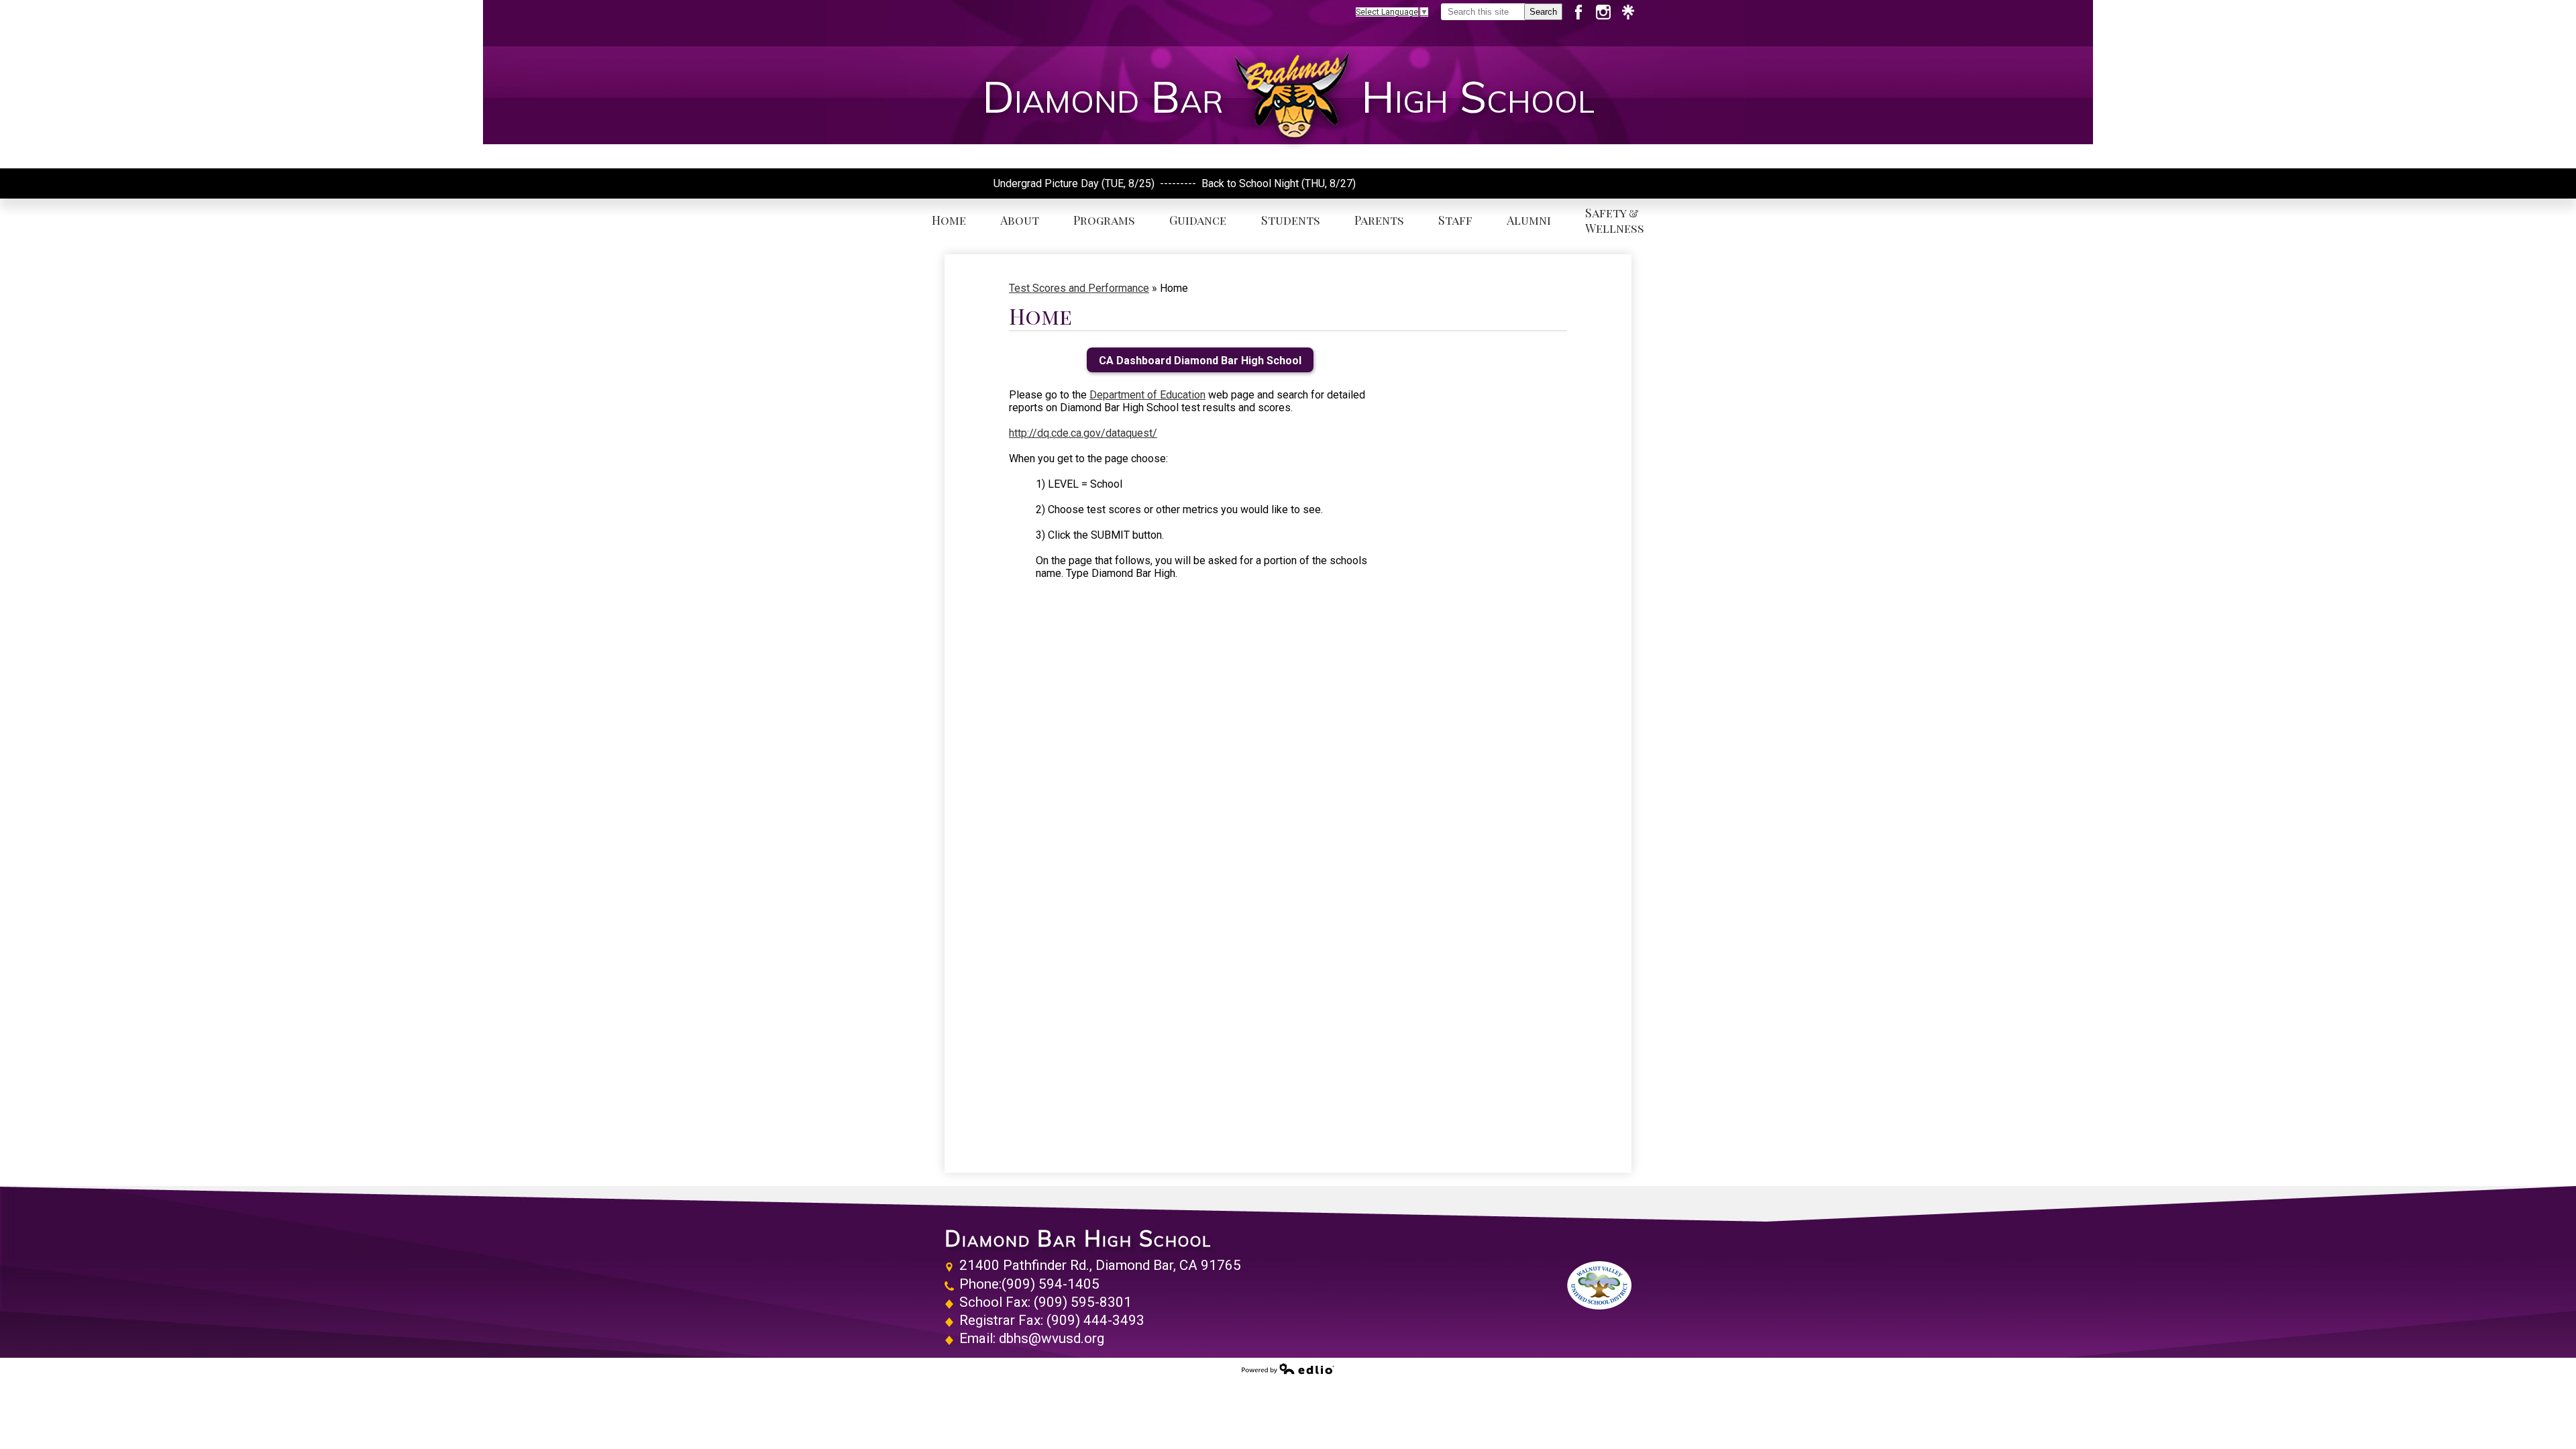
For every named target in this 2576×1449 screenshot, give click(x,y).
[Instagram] (1608, 12)
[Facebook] (1584, 12)
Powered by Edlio (1288, 1368)
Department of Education (1147, 395)
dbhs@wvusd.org (1052, 1338)
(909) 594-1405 (1051, 1284)
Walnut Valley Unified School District (1599, 1285)
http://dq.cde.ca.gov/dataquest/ (1083, 433)
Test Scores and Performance (1079, 288)
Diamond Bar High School (1078, 1238)
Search (1543, 12)
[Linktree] (1628, 12)
